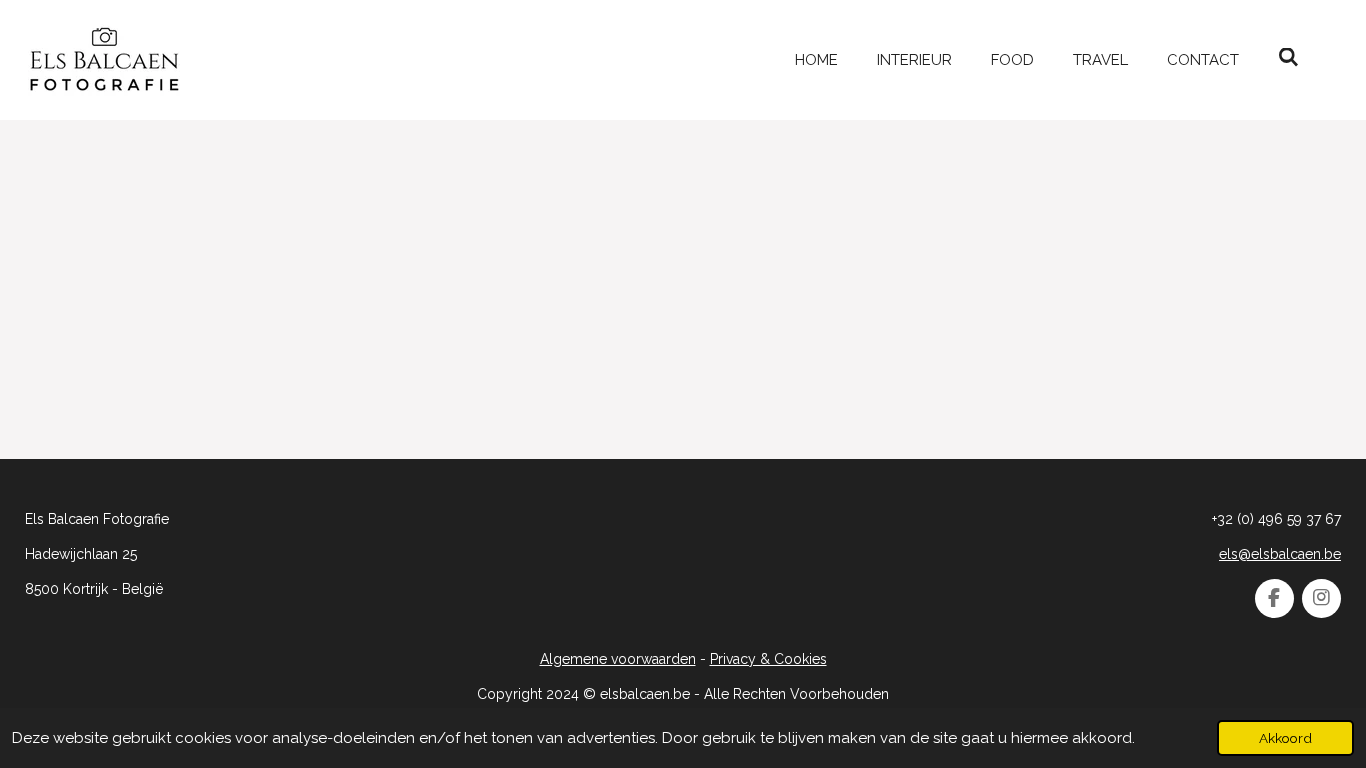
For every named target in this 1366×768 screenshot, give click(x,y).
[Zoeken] (1288, 58)
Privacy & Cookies (768, 659)
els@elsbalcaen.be (1280, 554)
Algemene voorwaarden (618, 659)
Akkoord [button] (1285, 738)
